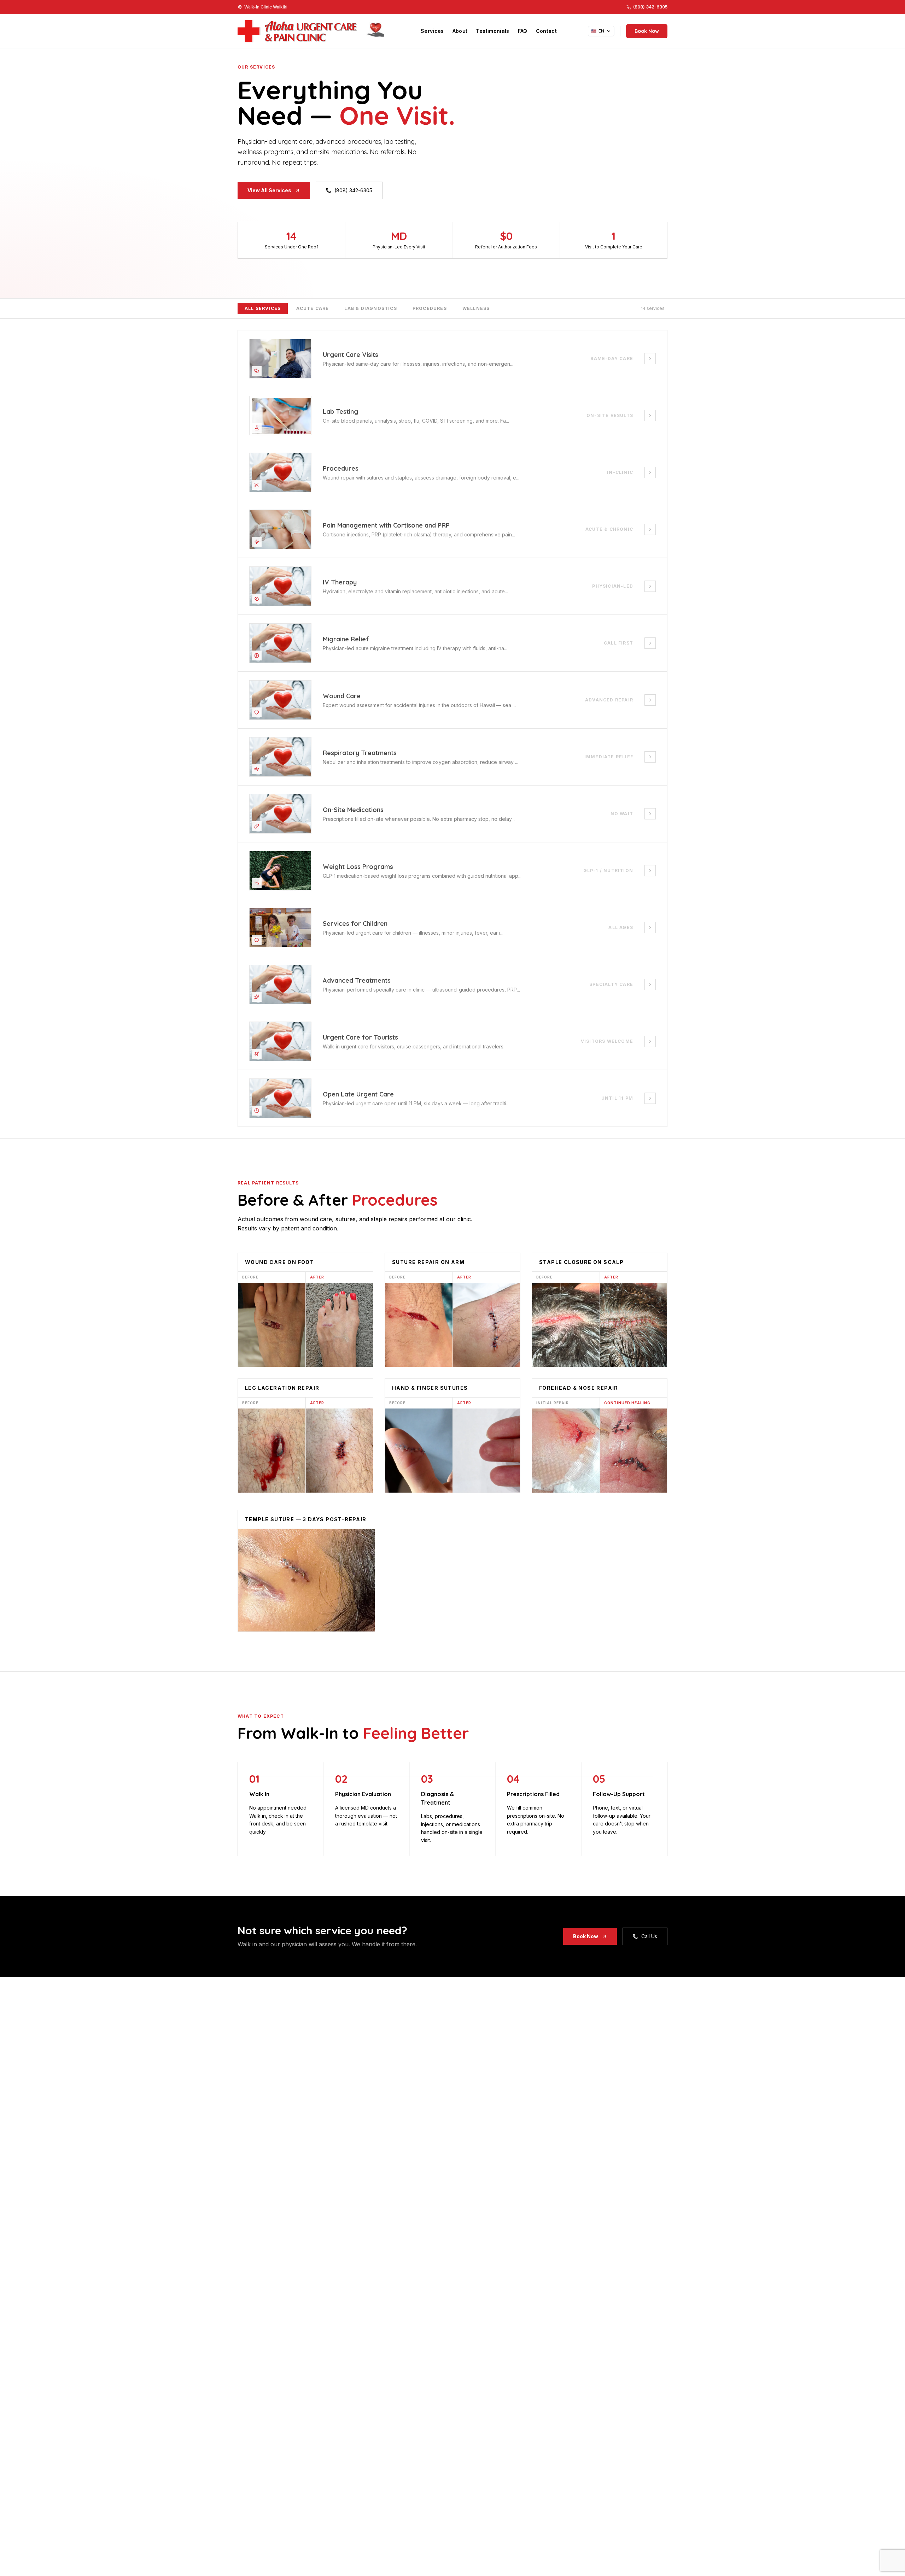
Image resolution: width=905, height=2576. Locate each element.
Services (432, 31)
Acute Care (313, 308)
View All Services (269, 190)
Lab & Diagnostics (370, 308)
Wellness (476, 308)
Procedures (430, 308)
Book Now (647, 31)
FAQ (523, 31)
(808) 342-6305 (353, 190)
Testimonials (492, 31)
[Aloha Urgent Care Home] (314, 31)
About (460, 31)
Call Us (649, 1936)
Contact (546, 31)
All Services (263, 308)
